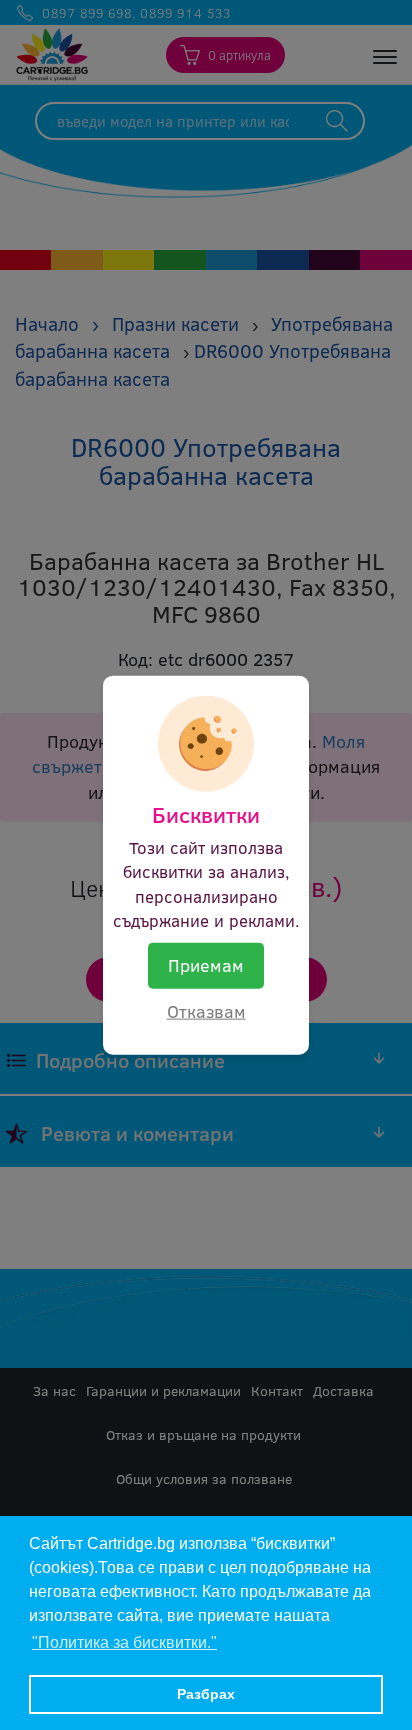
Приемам (206, 965)
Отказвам (206, 1011)
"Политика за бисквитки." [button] (124, 1642)
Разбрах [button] (206, 1694)
